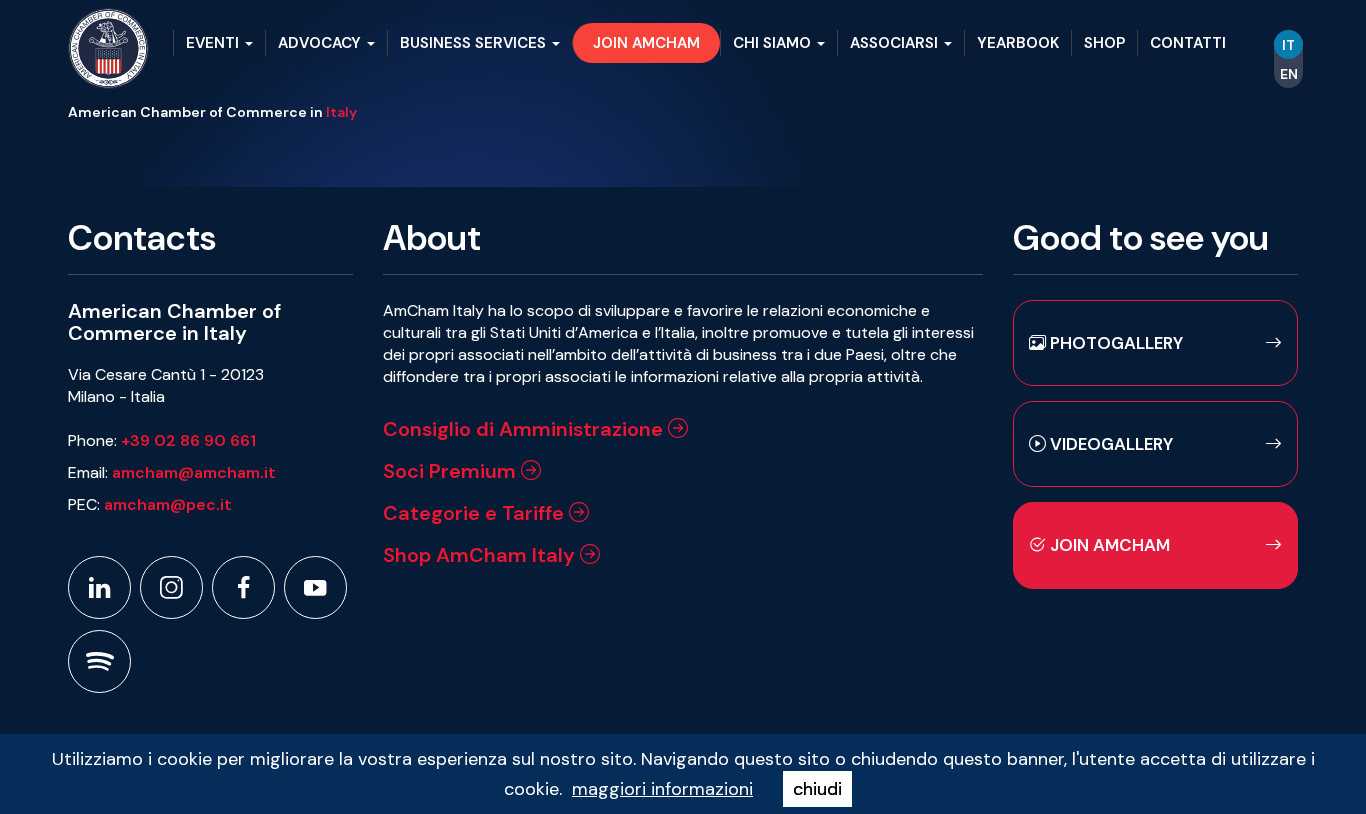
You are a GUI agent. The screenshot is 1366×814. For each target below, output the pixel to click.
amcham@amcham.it (194, 472)
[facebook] (243, 587)
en (1289, 74)
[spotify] (99, 661)
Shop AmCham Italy (481, 555)
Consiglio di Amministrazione (525, 429)
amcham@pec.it (168, 504)
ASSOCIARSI (896, 43)
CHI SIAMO (774, 43)
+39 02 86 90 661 (188, 440)
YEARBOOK (1018, 43)
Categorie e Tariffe (476, 513)
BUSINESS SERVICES (475, 43)
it (1288, 45)
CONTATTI (1188, 43)
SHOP (1104, 43)
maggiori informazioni (662, 789)
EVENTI (214, 43)
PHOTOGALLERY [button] (1114, 343)
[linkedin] (99, 587)
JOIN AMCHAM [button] (646, 43)
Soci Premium (452, 471)
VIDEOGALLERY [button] (1109, 444)
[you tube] (315, 587)
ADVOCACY (321, 43)
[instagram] (171, 587)
